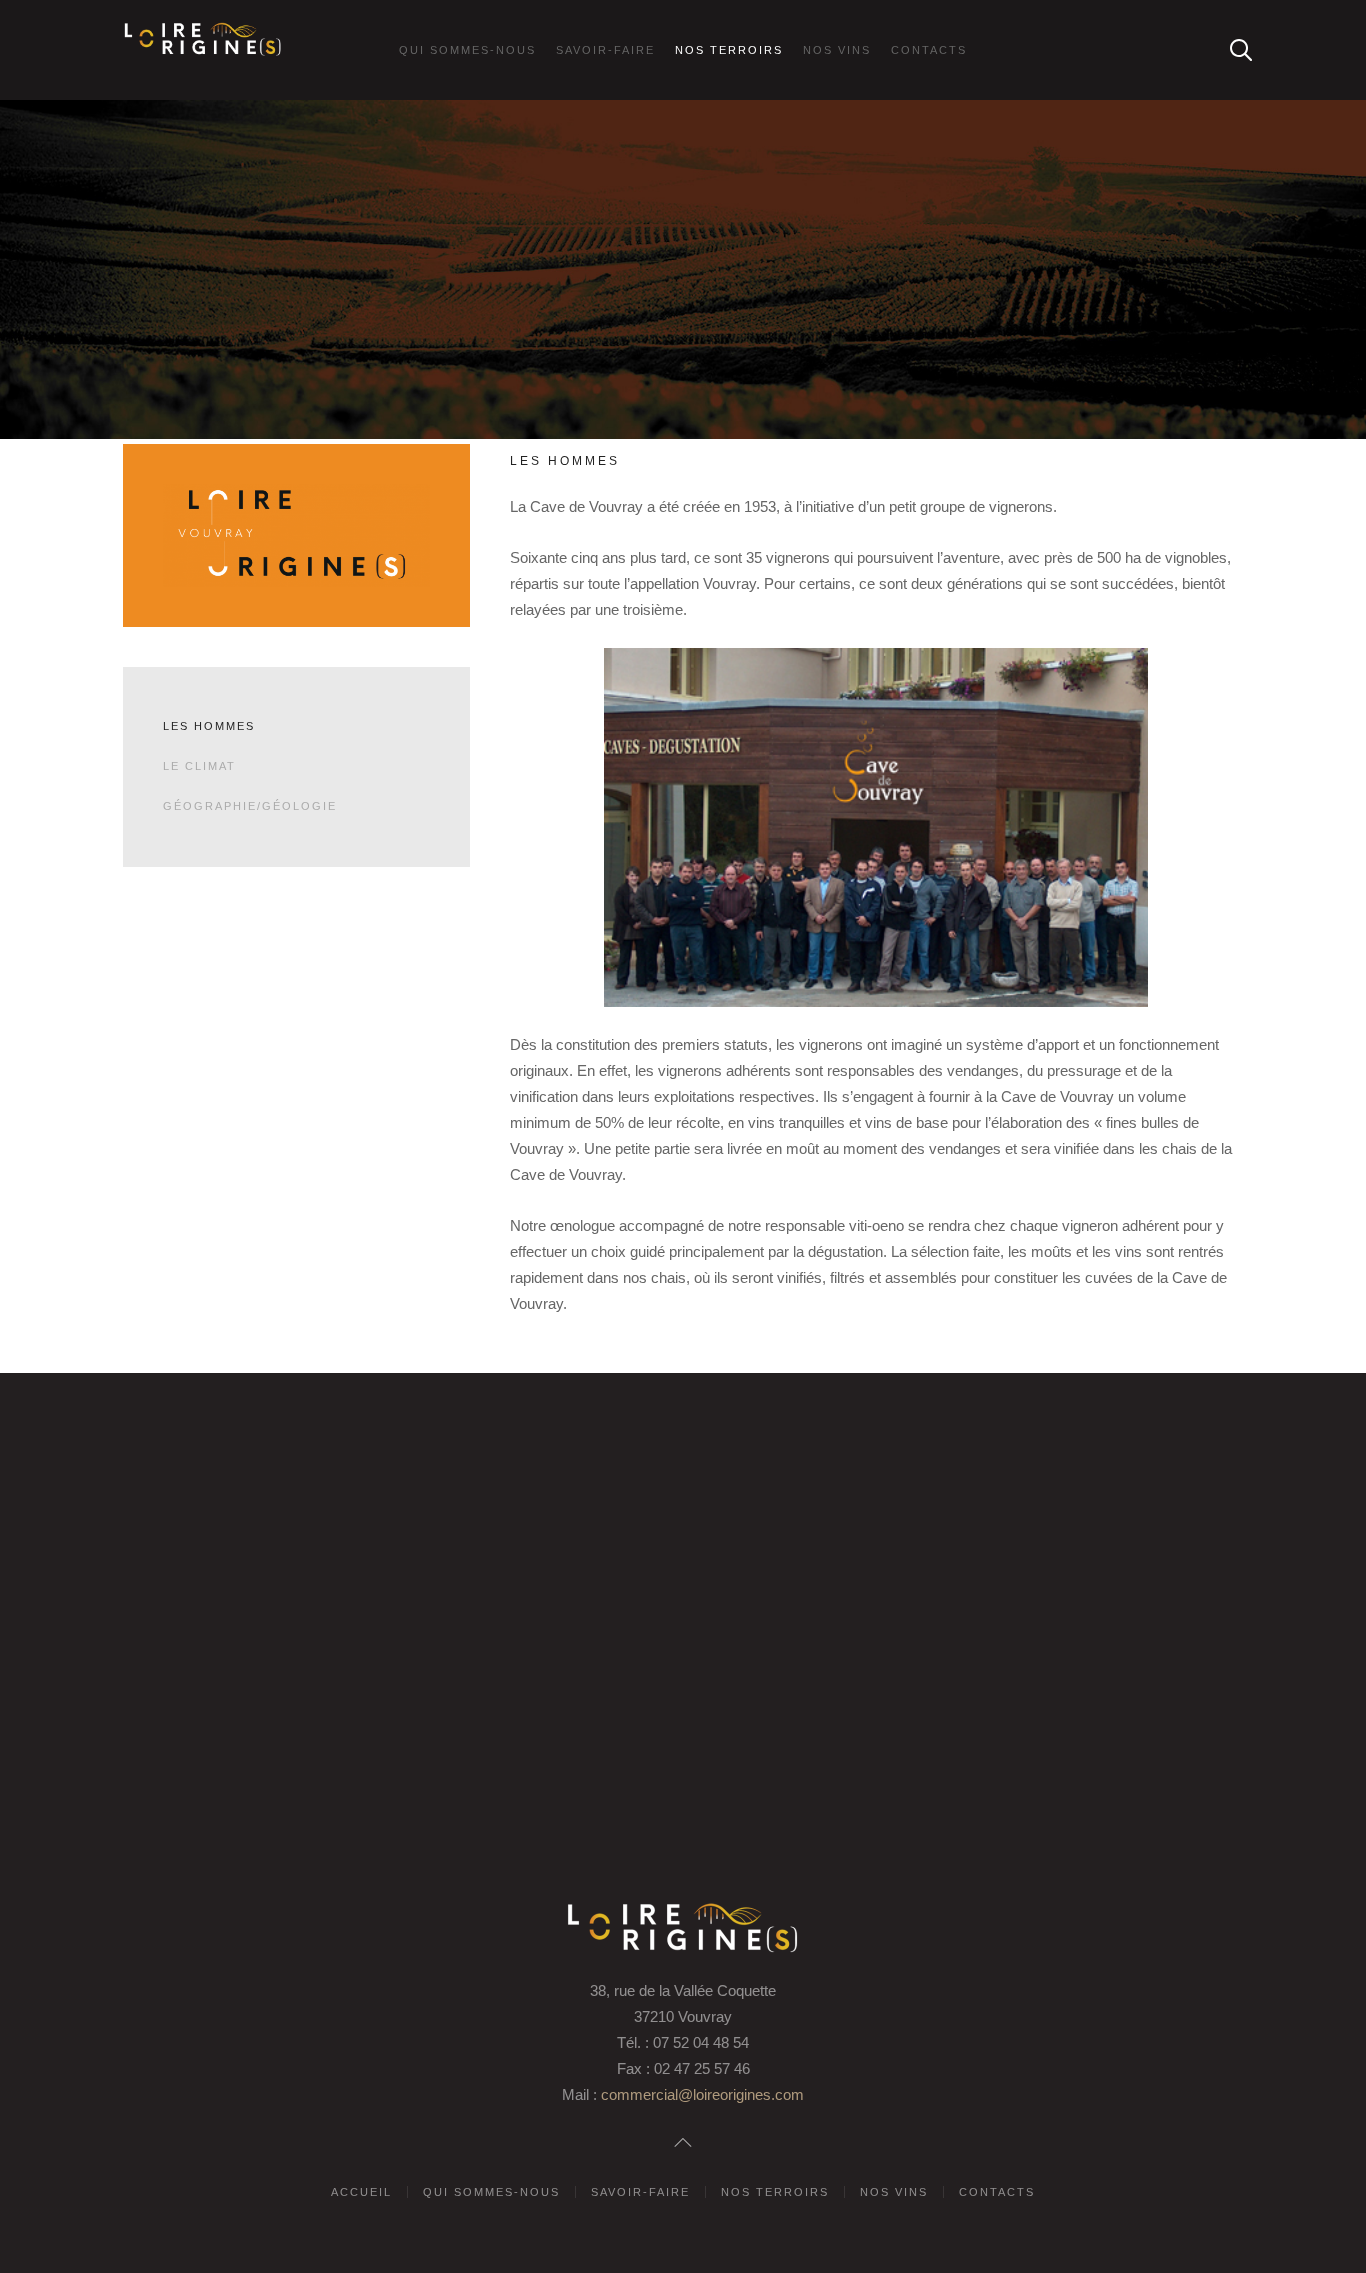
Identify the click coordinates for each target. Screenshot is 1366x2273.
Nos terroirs (729, 50)
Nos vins (837, 50)
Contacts (929, 50)
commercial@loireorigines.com (702, 2094)
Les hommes (209, 726)
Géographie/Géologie (250, 806)
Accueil (361, 2192)
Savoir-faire (605, 50)
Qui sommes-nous (467, 50)
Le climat (199, 766)
